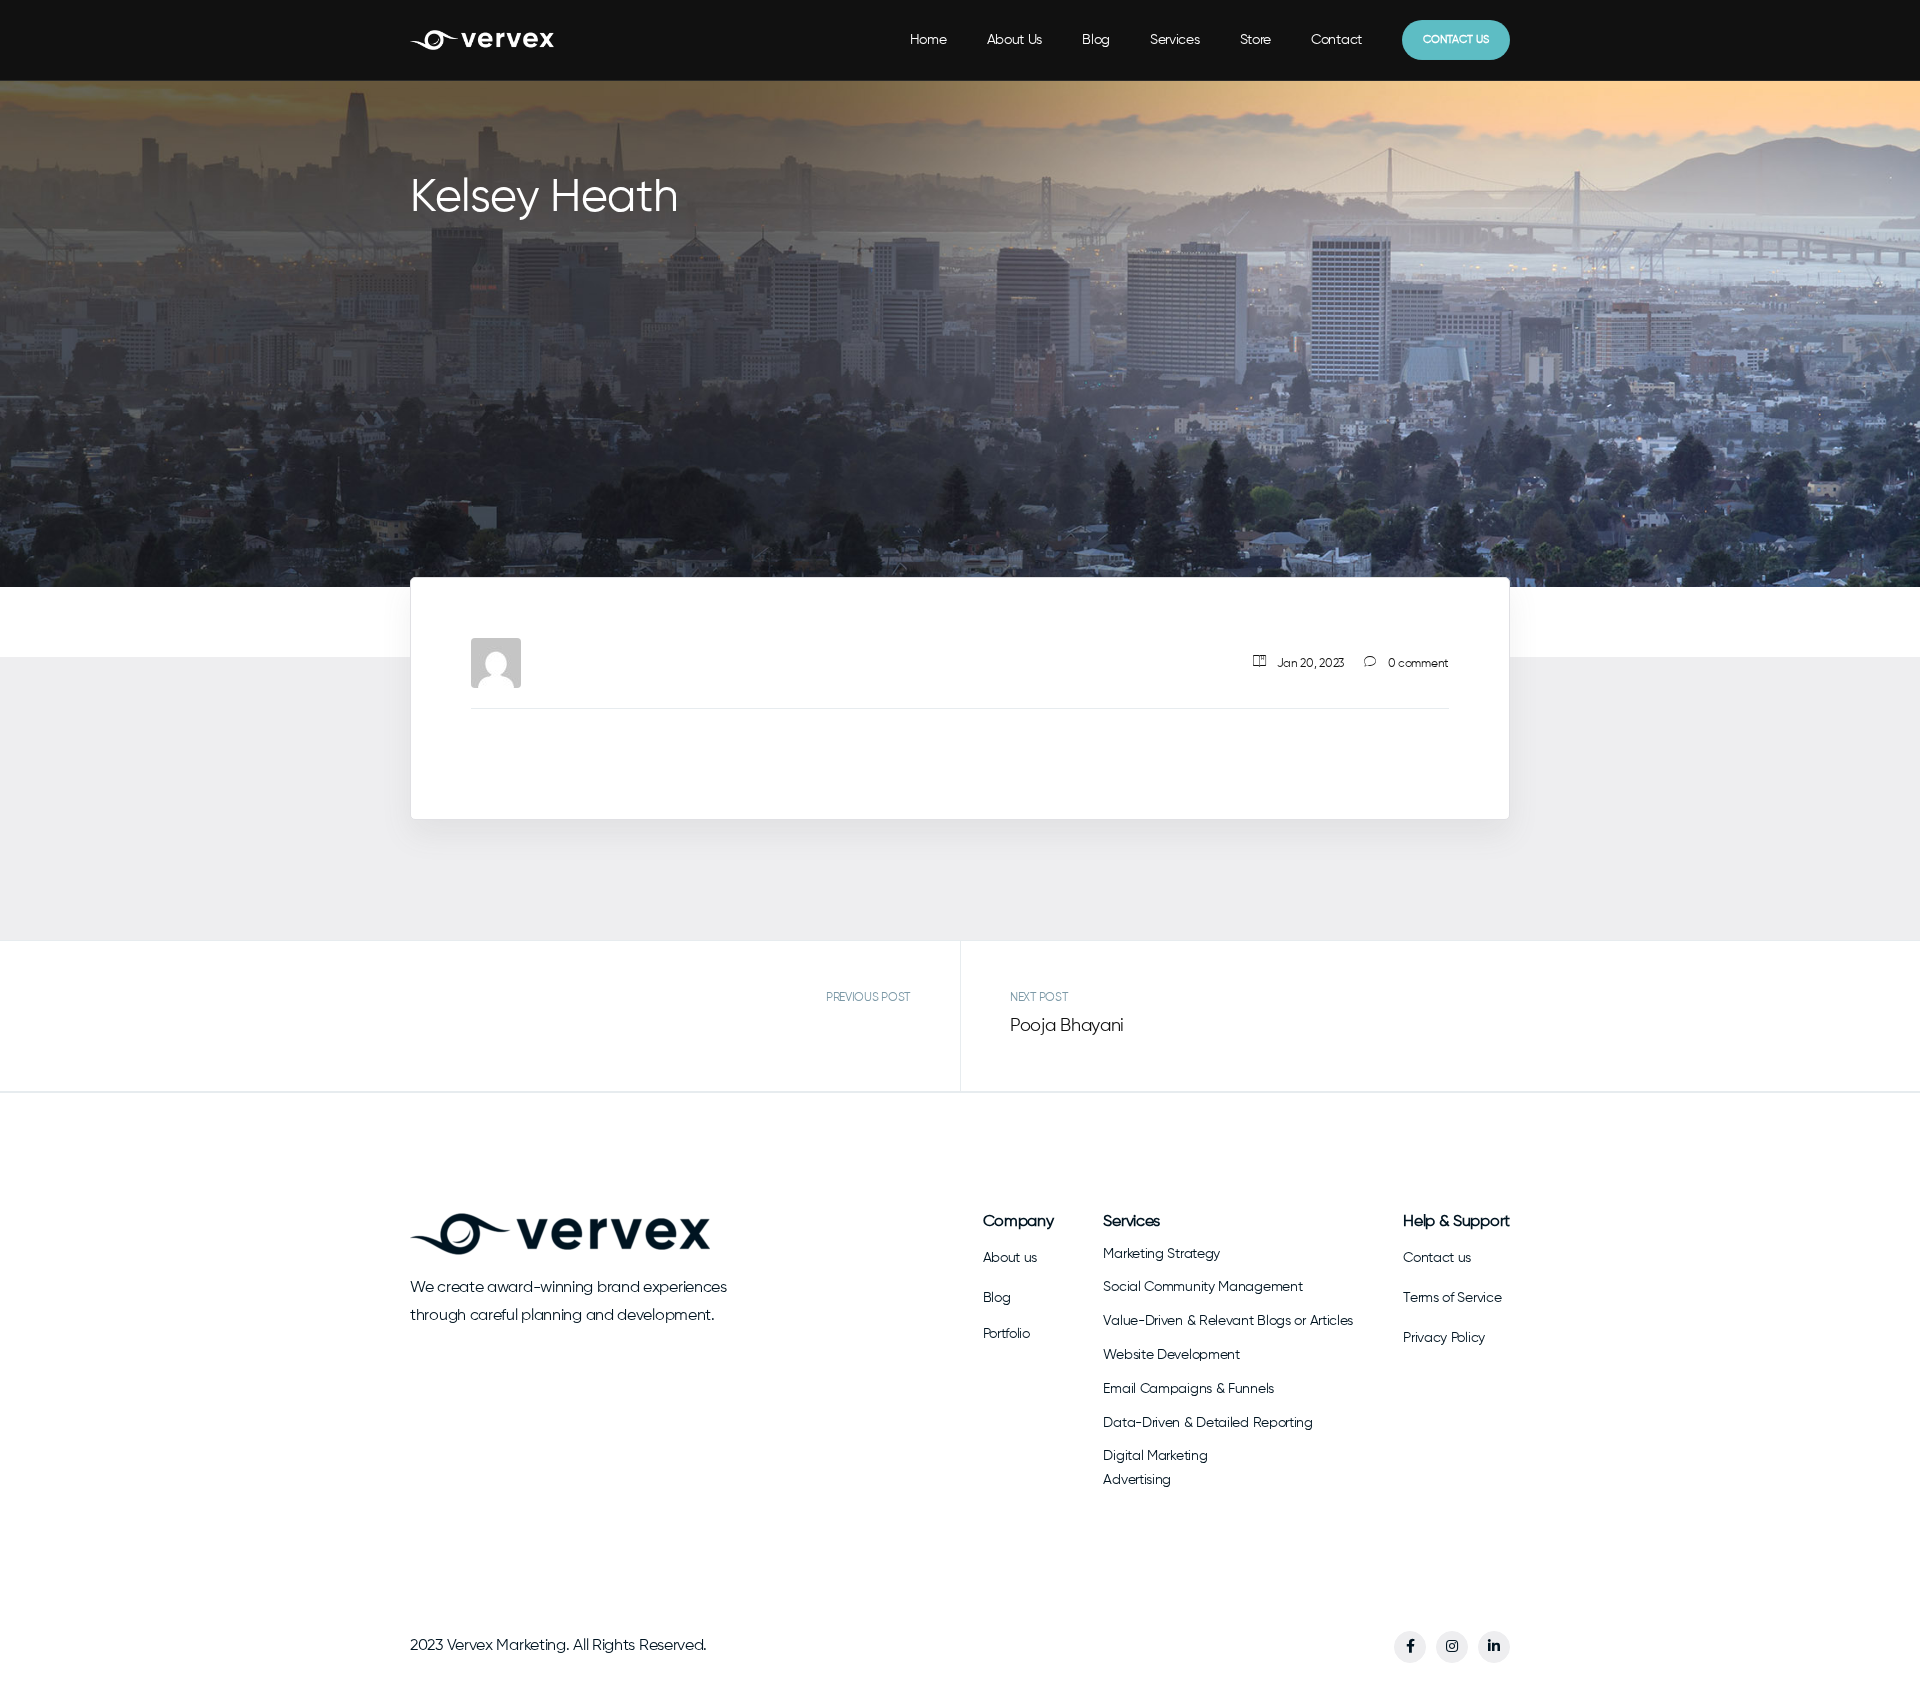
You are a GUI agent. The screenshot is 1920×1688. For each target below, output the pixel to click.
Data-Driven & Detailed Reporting (1207, 1423)
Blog (1096, 40)
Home (928, 40)
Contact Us (1456, 39)
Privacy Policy (1444, 1338)
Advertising (1137, 1480)
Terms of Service (1452, 1298)
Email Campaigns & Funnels (1188, 1389)
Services (1175, 40)
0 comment (1418, 663)
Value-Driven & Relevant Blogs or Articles (1228, 1321)
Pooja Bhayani (1067, 1026)
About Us (1015, 40)
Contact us (1437, 1258)
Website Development (1171, 1355)
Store (1256, 40)
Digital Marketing (1155, 1456)
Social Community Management (1202, 1287)
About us (1010, 1258)
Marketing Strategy (1161, 1254)
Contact (1336, 40)
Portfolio (1006, 1334)
